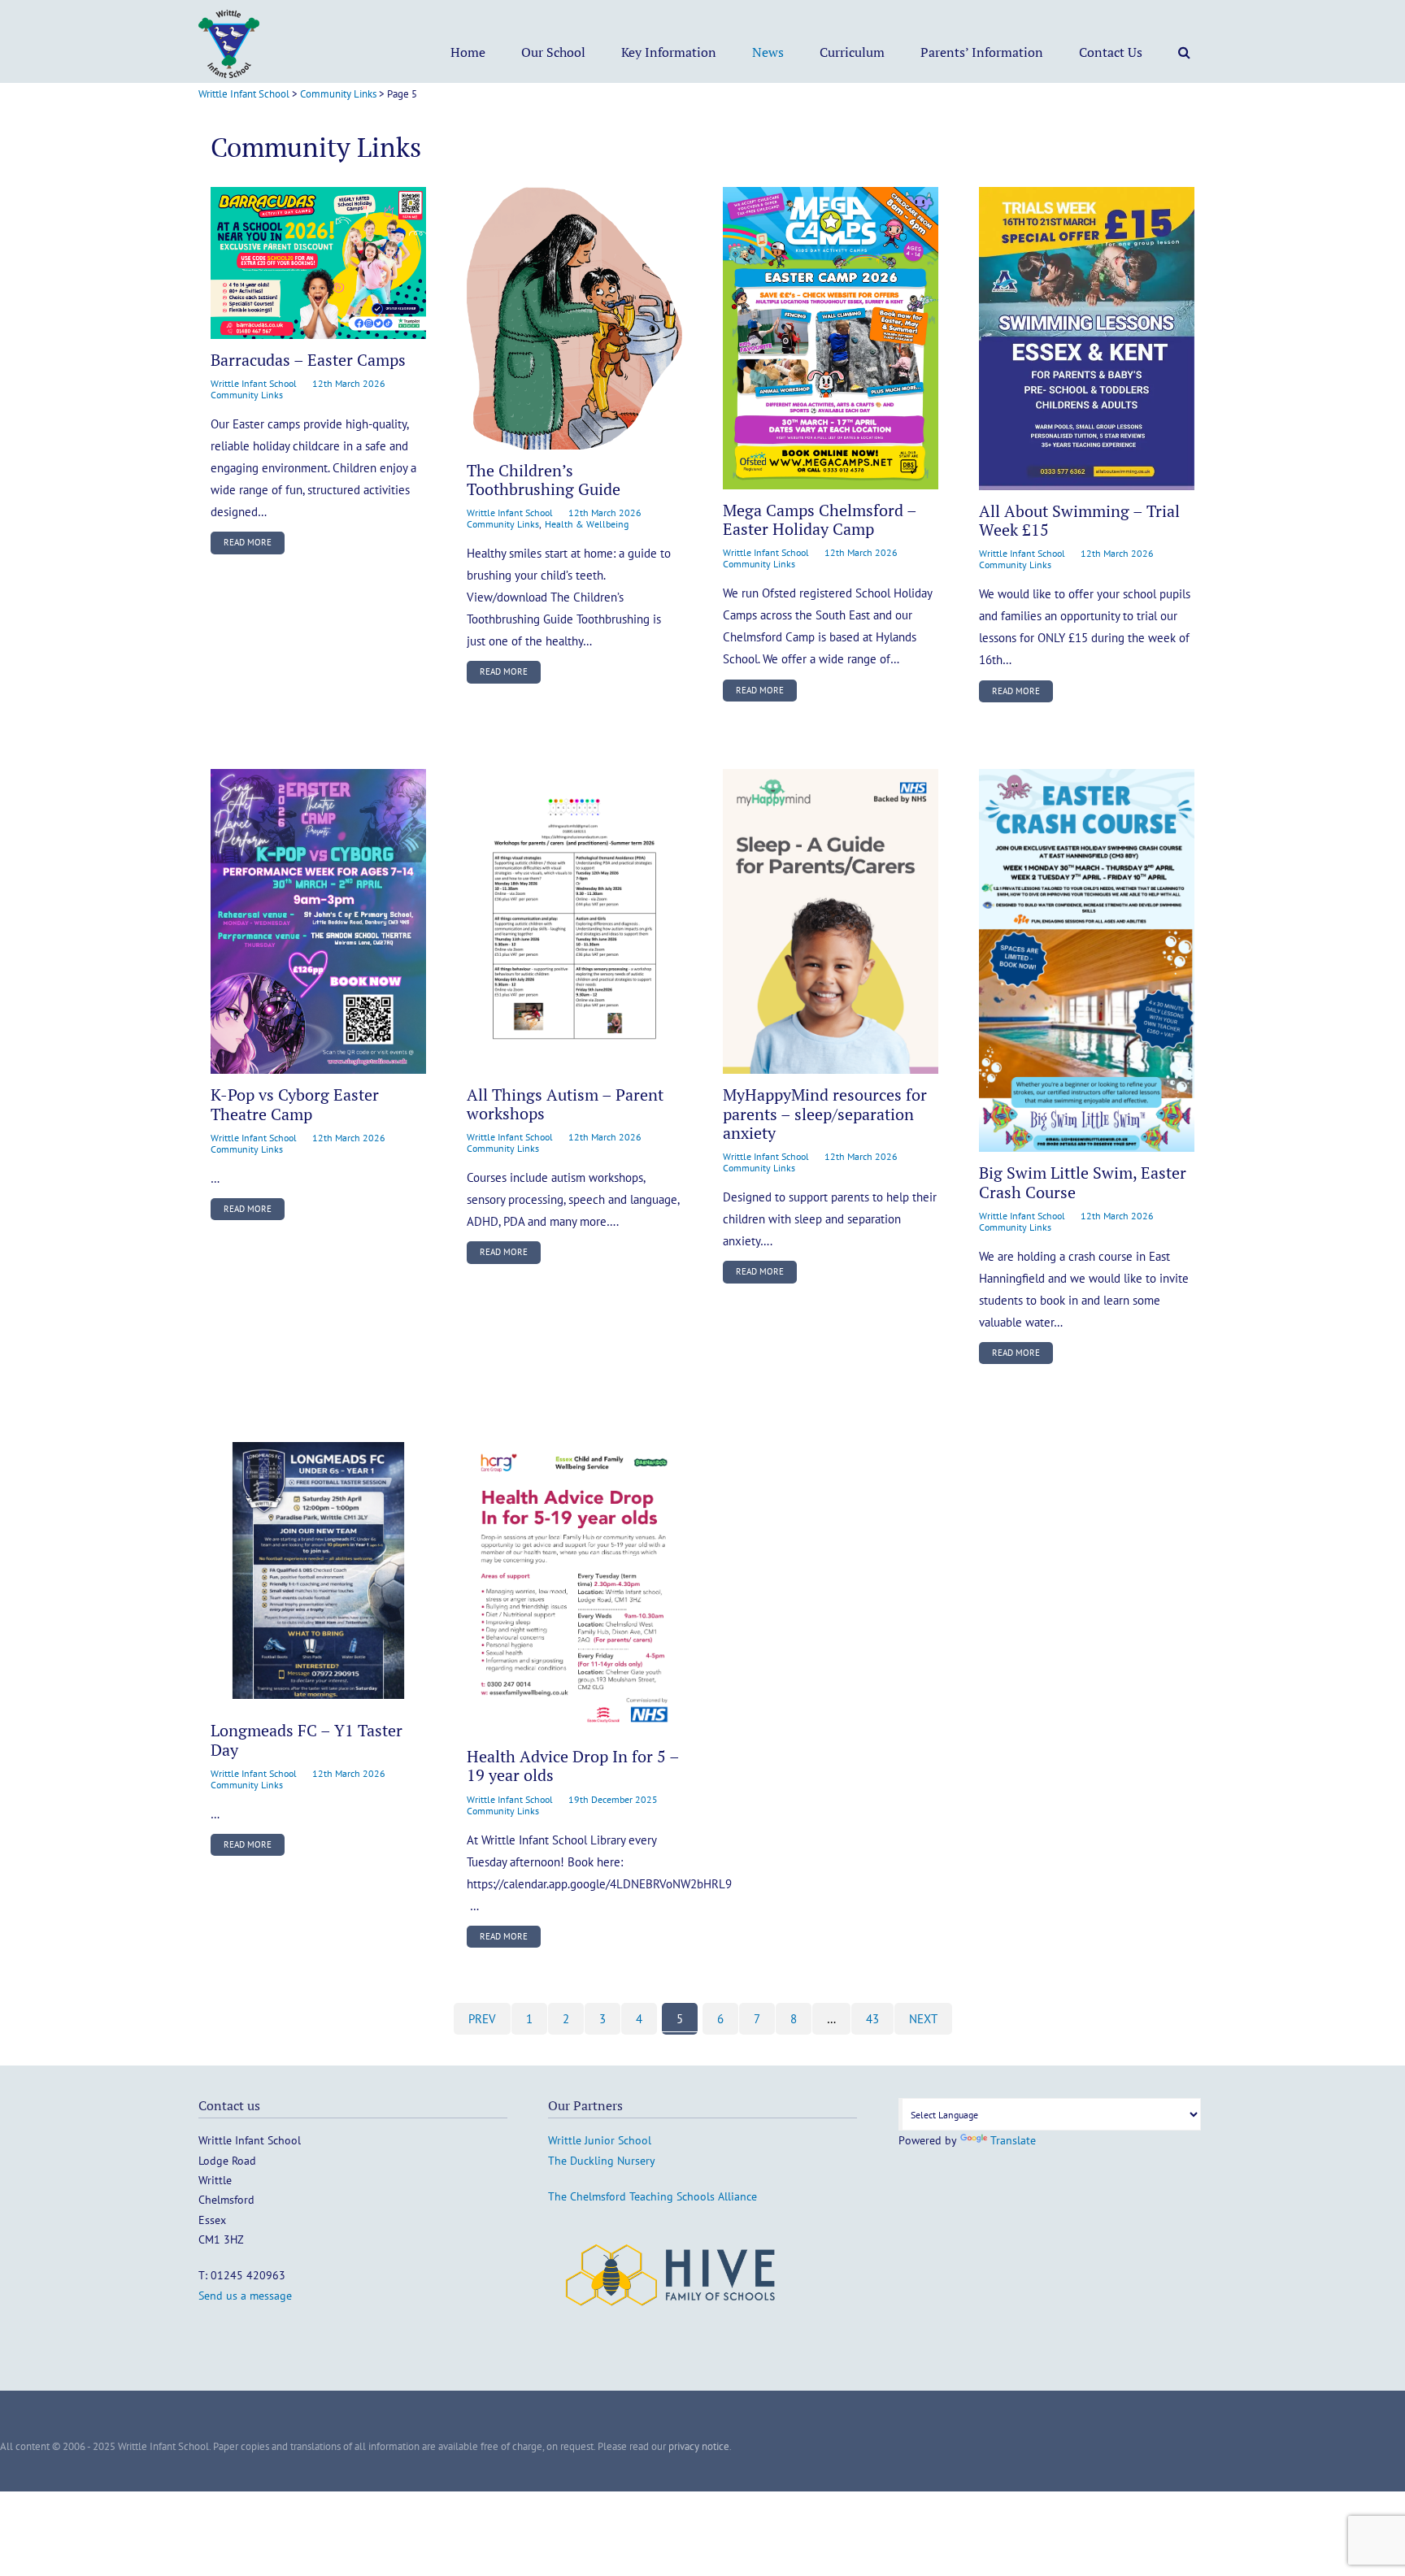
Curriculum (852, 52)
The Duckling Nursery (602, 2161)
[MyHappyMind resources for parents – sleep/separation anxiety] (831, 921)
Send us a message (245, 2296)
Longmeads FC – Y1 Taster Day (307, 1740)
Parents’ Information (982, 52)
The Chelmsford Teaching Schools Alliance (652, 2196)
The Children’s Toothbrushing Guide (544, 480)
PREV (482, 2019)
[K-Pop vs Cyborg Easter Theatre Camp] (318, 921)
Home (468, 52)
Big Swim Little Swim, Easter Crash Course (1083, 1182)
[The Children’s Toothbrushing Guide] (574, 318)
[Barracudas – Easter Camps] (318, 263)
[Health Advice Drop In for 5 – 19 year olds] (574, 1584)
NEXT (923, 2019)
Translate (1013, 2140)
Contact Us (1111, 52)
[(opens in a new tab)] (574, 921)
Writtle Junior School (600, 2140)
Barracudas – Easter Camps (308, 360)
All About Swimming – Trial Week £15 (1079, 521)
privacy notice (699, 2446)
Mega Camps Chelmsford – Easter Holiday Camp (820, 520)
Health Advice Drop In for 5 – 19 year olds (573, 1766)
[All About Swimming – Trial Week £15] (1087, 339)
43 (872, 2019)
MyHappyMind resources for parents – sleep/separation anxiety (825, 1114)
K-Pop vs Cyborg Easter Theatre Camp (295, 1104)
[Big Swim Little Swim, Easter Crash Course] (1087, 960)
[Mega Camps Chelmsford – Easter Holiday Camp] (831, 338)
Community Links (247, 395)
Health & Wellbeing (587, 524)
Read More (248, 542)
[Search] (1184, 52)
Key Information (669, 52)
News (768, 52)
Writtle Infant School (254, 383)
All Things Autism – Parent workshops (565, 1104)
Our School (553, 52)
